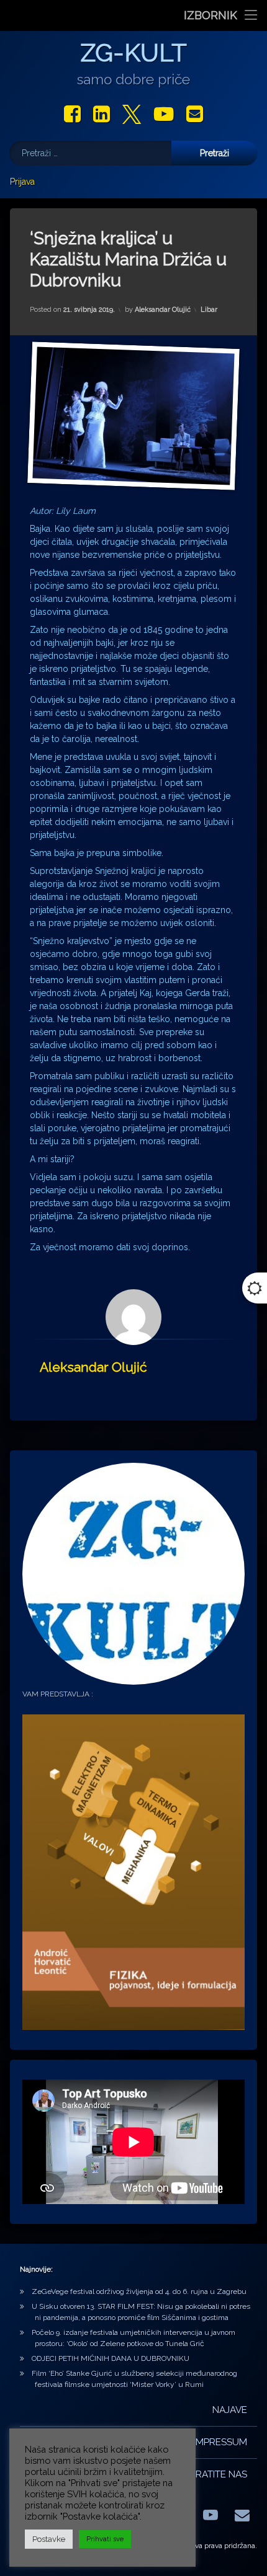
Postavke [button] (49, 2539)
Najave (230, 2410)
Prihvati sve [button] (105, 2539)
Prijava (22, 182)
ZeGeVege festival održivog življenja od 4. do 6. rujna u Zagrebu (139, 2291)
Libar (209, 310)
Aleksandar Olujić (163, 310)
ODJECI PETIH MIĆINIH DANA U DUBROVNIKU (111, 2358)
